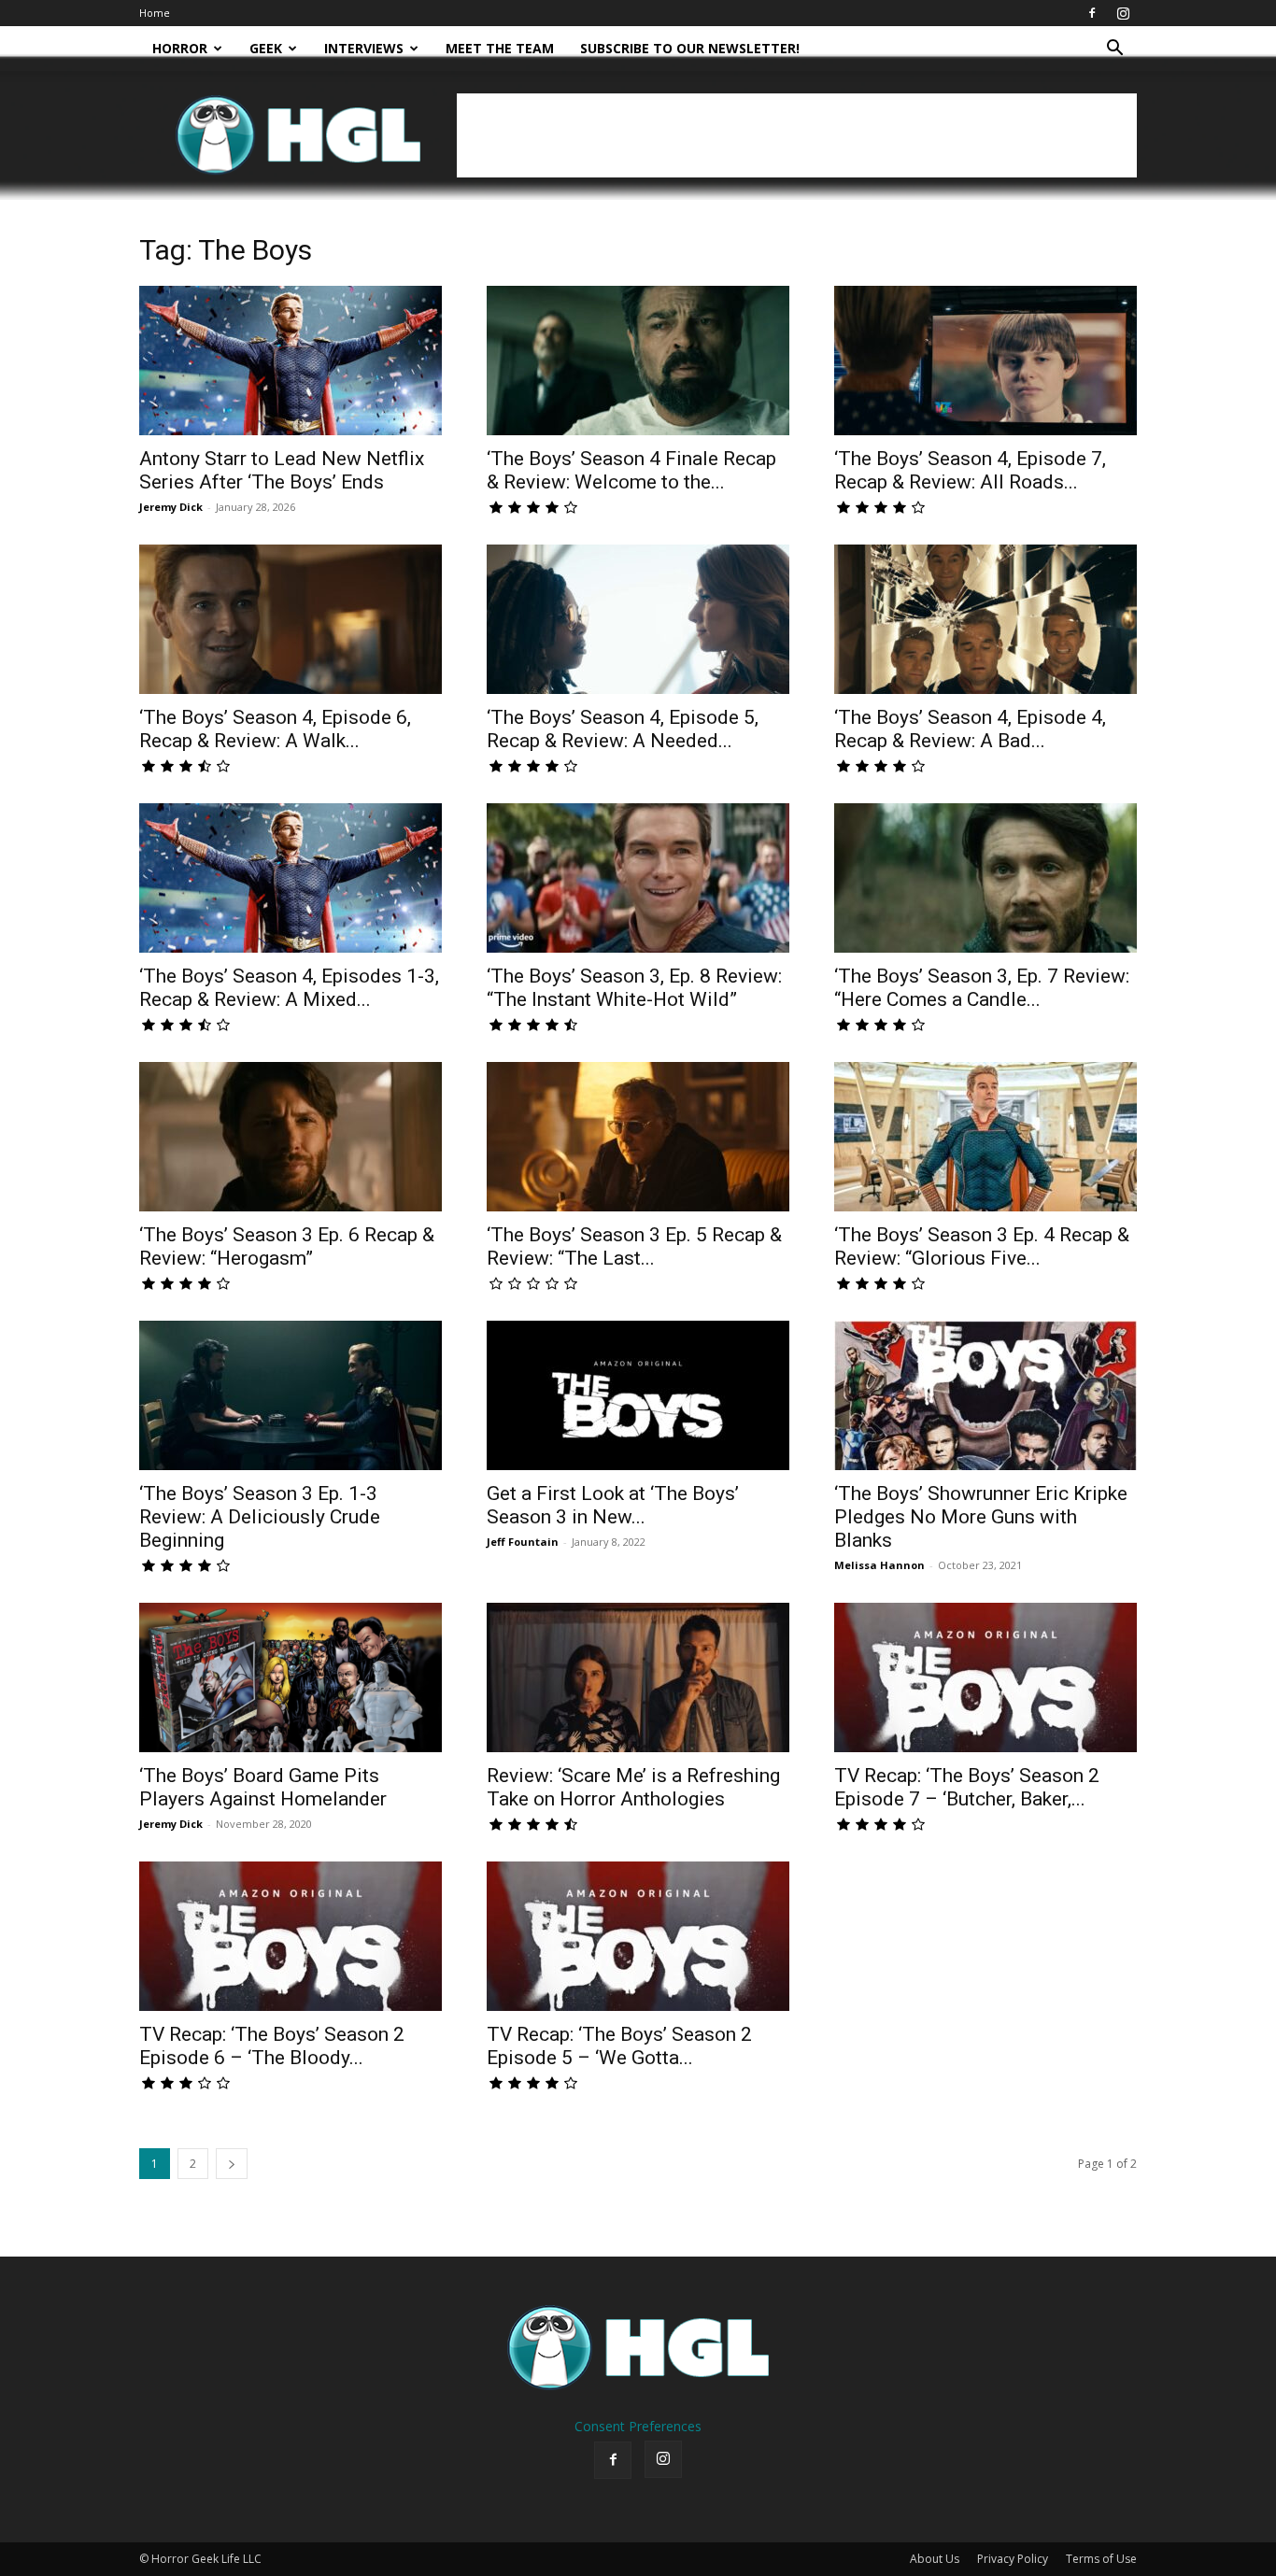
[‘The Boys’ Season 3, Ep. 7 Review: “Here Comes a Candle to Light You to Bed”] (985, 878)
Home (155, 13)
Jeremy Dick (171, 507)
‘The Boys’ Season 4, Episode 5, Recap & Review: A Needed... (623, 729)
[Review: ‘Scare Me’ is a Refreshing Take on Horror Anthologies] (638, 1677)
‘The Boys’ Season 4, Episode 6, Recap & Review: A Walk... (275, 729)
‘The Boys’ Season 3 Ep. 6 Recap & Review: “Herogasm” (287, 1246)
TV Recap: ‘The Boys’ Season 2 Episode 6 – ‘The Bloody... (272, 2046)
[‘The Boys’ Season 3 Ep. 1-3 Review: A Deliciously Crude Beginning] (291, 1395)
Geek (266, 48)
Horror (180, 48)
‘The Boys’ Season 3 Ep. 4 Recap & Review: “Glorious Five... (982, 1246)
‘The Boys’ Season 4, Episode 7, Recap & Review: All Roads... (970, 470)
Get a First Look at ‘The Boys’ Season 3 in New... (613, 1505)
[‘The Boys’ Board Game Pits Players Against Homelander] (291, 1677)
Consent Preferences (638, 2426)
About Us (935, 2559)
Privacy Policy (1013, 2559)
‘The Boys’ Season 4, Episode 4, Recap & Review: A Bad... (970, 729)
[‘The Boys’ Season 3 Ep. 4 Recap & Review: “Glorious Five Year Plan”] (985, 1137)
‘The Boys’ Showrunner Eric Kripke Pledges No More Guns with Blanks (981, 1517)
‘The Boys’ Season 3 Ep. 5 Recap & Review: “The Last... (634, 1246)
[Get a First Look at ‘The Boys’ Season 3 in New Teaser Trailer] (638, 1395)
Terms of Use (1101, 2559)
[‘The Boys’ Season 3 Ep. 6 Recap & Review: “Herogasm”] (291, 1137)
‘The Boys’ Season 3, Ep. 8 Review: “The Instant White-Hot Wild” (634, 988)
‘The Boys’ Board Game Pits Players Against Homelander (263, 1787)
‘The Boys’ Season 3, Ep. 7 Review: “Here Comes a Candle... (982, 988)
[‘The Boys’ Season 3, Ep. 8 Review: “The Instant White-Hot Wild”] (638, 878)
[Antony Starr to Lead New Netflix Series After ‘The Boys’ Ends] (291, 361)
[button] (1114, 50)
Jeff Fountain (523, 1542)
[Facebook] (1092, 13)
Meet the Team (500, 48)
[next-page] (232, 2164)
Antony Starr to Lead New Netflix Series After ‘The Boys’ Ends (282, 470)
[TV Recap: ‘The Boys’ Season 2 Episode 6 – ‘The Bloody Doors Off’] (291, 1936)
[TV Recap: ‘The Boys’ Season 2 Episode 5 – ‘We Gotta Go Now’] (638, 1936)
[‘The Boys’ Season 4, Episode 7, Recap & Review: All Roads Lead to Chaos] (985, 361)
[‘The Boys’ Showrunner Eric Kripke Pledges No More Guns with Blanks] (985, 1395)
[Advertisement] (797, 135)
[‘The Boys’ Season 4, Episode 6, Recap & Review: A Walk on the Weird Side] (291, 619)
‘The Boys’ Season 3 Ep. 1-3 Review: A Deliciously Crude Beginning (260, 1517)
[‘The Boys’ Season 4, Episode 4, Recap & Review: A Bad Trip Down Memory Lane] (985, 619)
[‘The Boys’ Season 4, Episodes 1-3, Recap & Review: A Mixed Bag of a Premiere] (291, 878)
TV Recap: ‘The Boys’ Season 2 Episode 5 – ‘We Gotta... (619, 2046)
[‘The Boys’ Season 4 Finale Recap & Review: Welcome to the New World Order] (638, 361)
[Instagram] (1123, 13)
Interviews (364, 48)
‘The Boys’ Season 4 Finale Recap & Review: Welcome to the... (631, 470)
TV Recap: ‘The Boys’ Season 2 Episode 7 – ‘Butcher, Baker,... (967, 1787)
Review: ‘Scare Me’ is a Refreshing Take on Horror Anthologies (633, 1787)
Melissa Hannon (879, 1565)
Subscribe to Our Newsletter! (690, 48)
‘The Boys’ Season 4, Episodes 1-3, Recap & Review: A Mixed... (289, 988)
